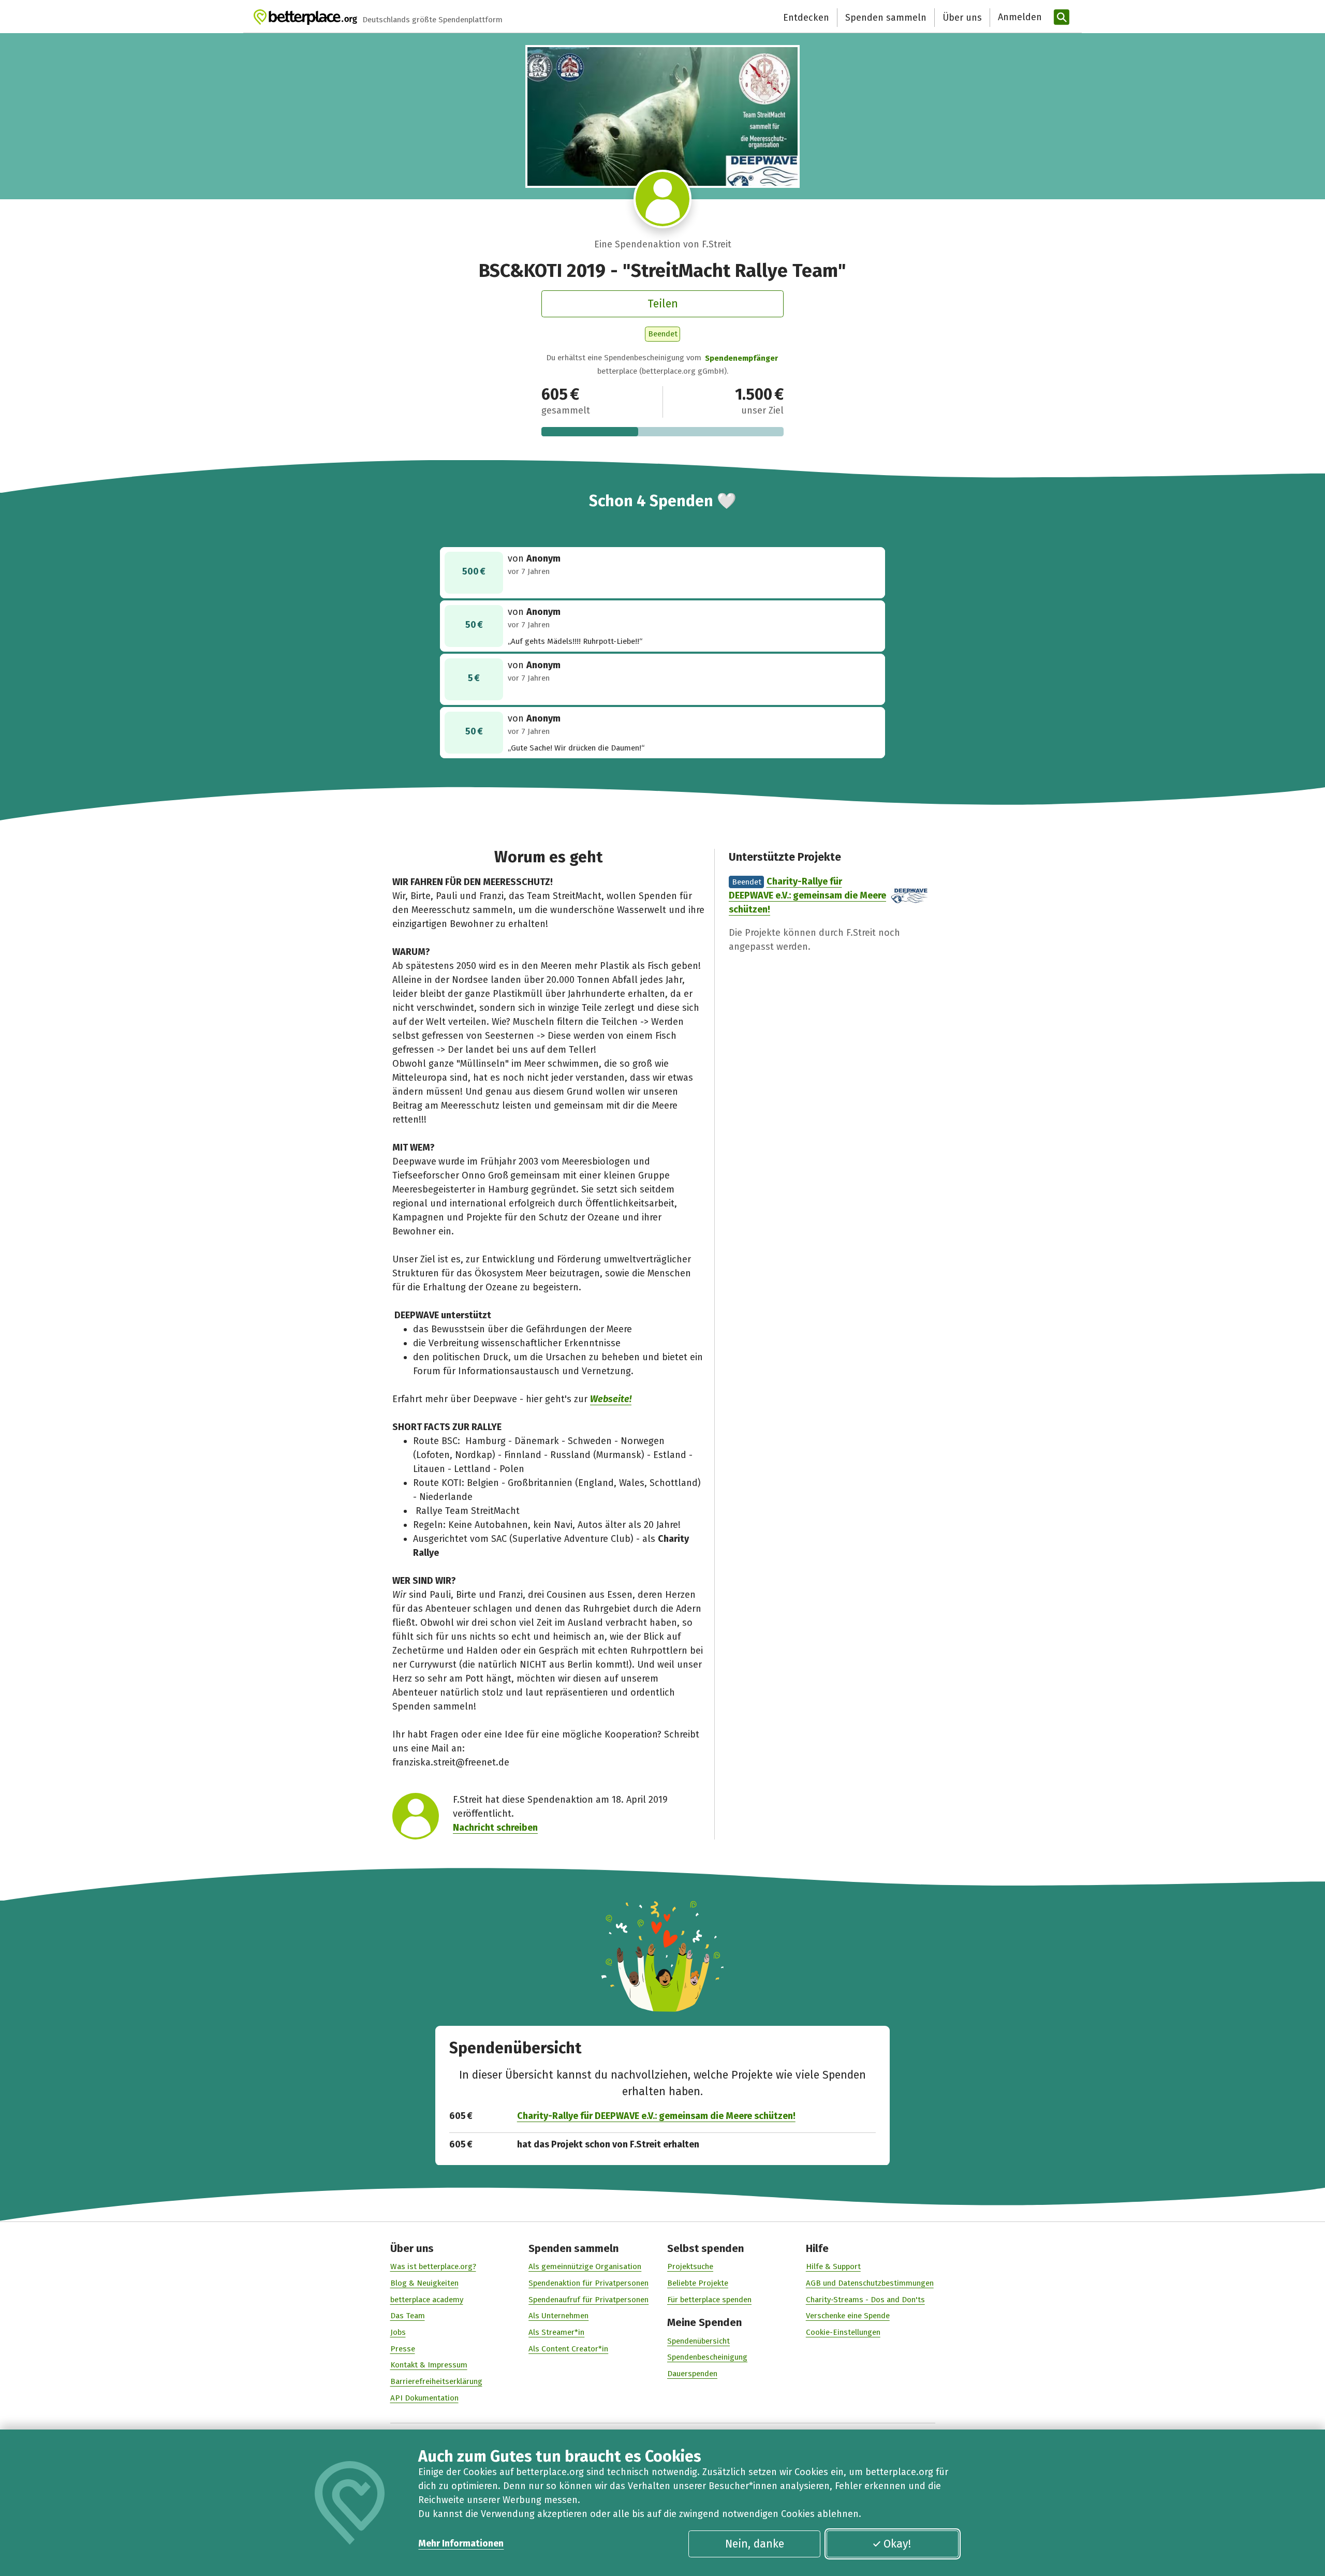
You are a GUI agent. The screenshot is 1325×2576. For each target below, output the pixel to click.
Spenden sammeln (886, 18)
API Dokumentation (424, 2398)
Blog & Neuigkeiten (424, 2283)
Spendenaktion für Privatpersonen (588, 2283)
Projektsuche (690, 2266)
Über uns (962, 18)
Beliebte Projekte (698, 2283)
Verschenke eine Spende (848, 2316)
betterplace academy (427, 2300)
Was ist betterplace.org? (433, 2266)
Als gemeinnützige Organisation (585, 2266)
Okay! (897, 2544)
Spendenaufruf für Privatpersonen (588, 2300)
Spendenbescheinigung (707, 2357)
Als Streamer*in (556, 2332)
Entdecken (806, 18)
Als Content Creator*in (568, 2349)
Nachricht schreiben (495, 1828)
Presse (403, 2349)
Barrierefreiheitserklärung (436, 2381)
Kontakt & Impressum (429, 2365)
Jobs (398, 2332)
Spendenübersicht (698, 2341)
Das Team (408, 2316)
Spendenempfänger (741, 358)
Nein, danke (755, 2544)
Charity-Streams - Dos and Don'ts (865, 2300)
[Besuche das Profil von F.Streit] (663, 199)
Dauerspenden (692, 2374)
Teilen (663, 304)
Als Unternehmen (558, 2316)
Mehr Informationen (461, 2543)
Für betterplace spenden (709, 2300)
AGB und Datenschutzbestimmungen (870, 2283)
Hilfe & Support (833, 2266)
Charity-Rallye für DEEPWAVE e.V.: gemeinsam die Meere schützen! (807, 895)
